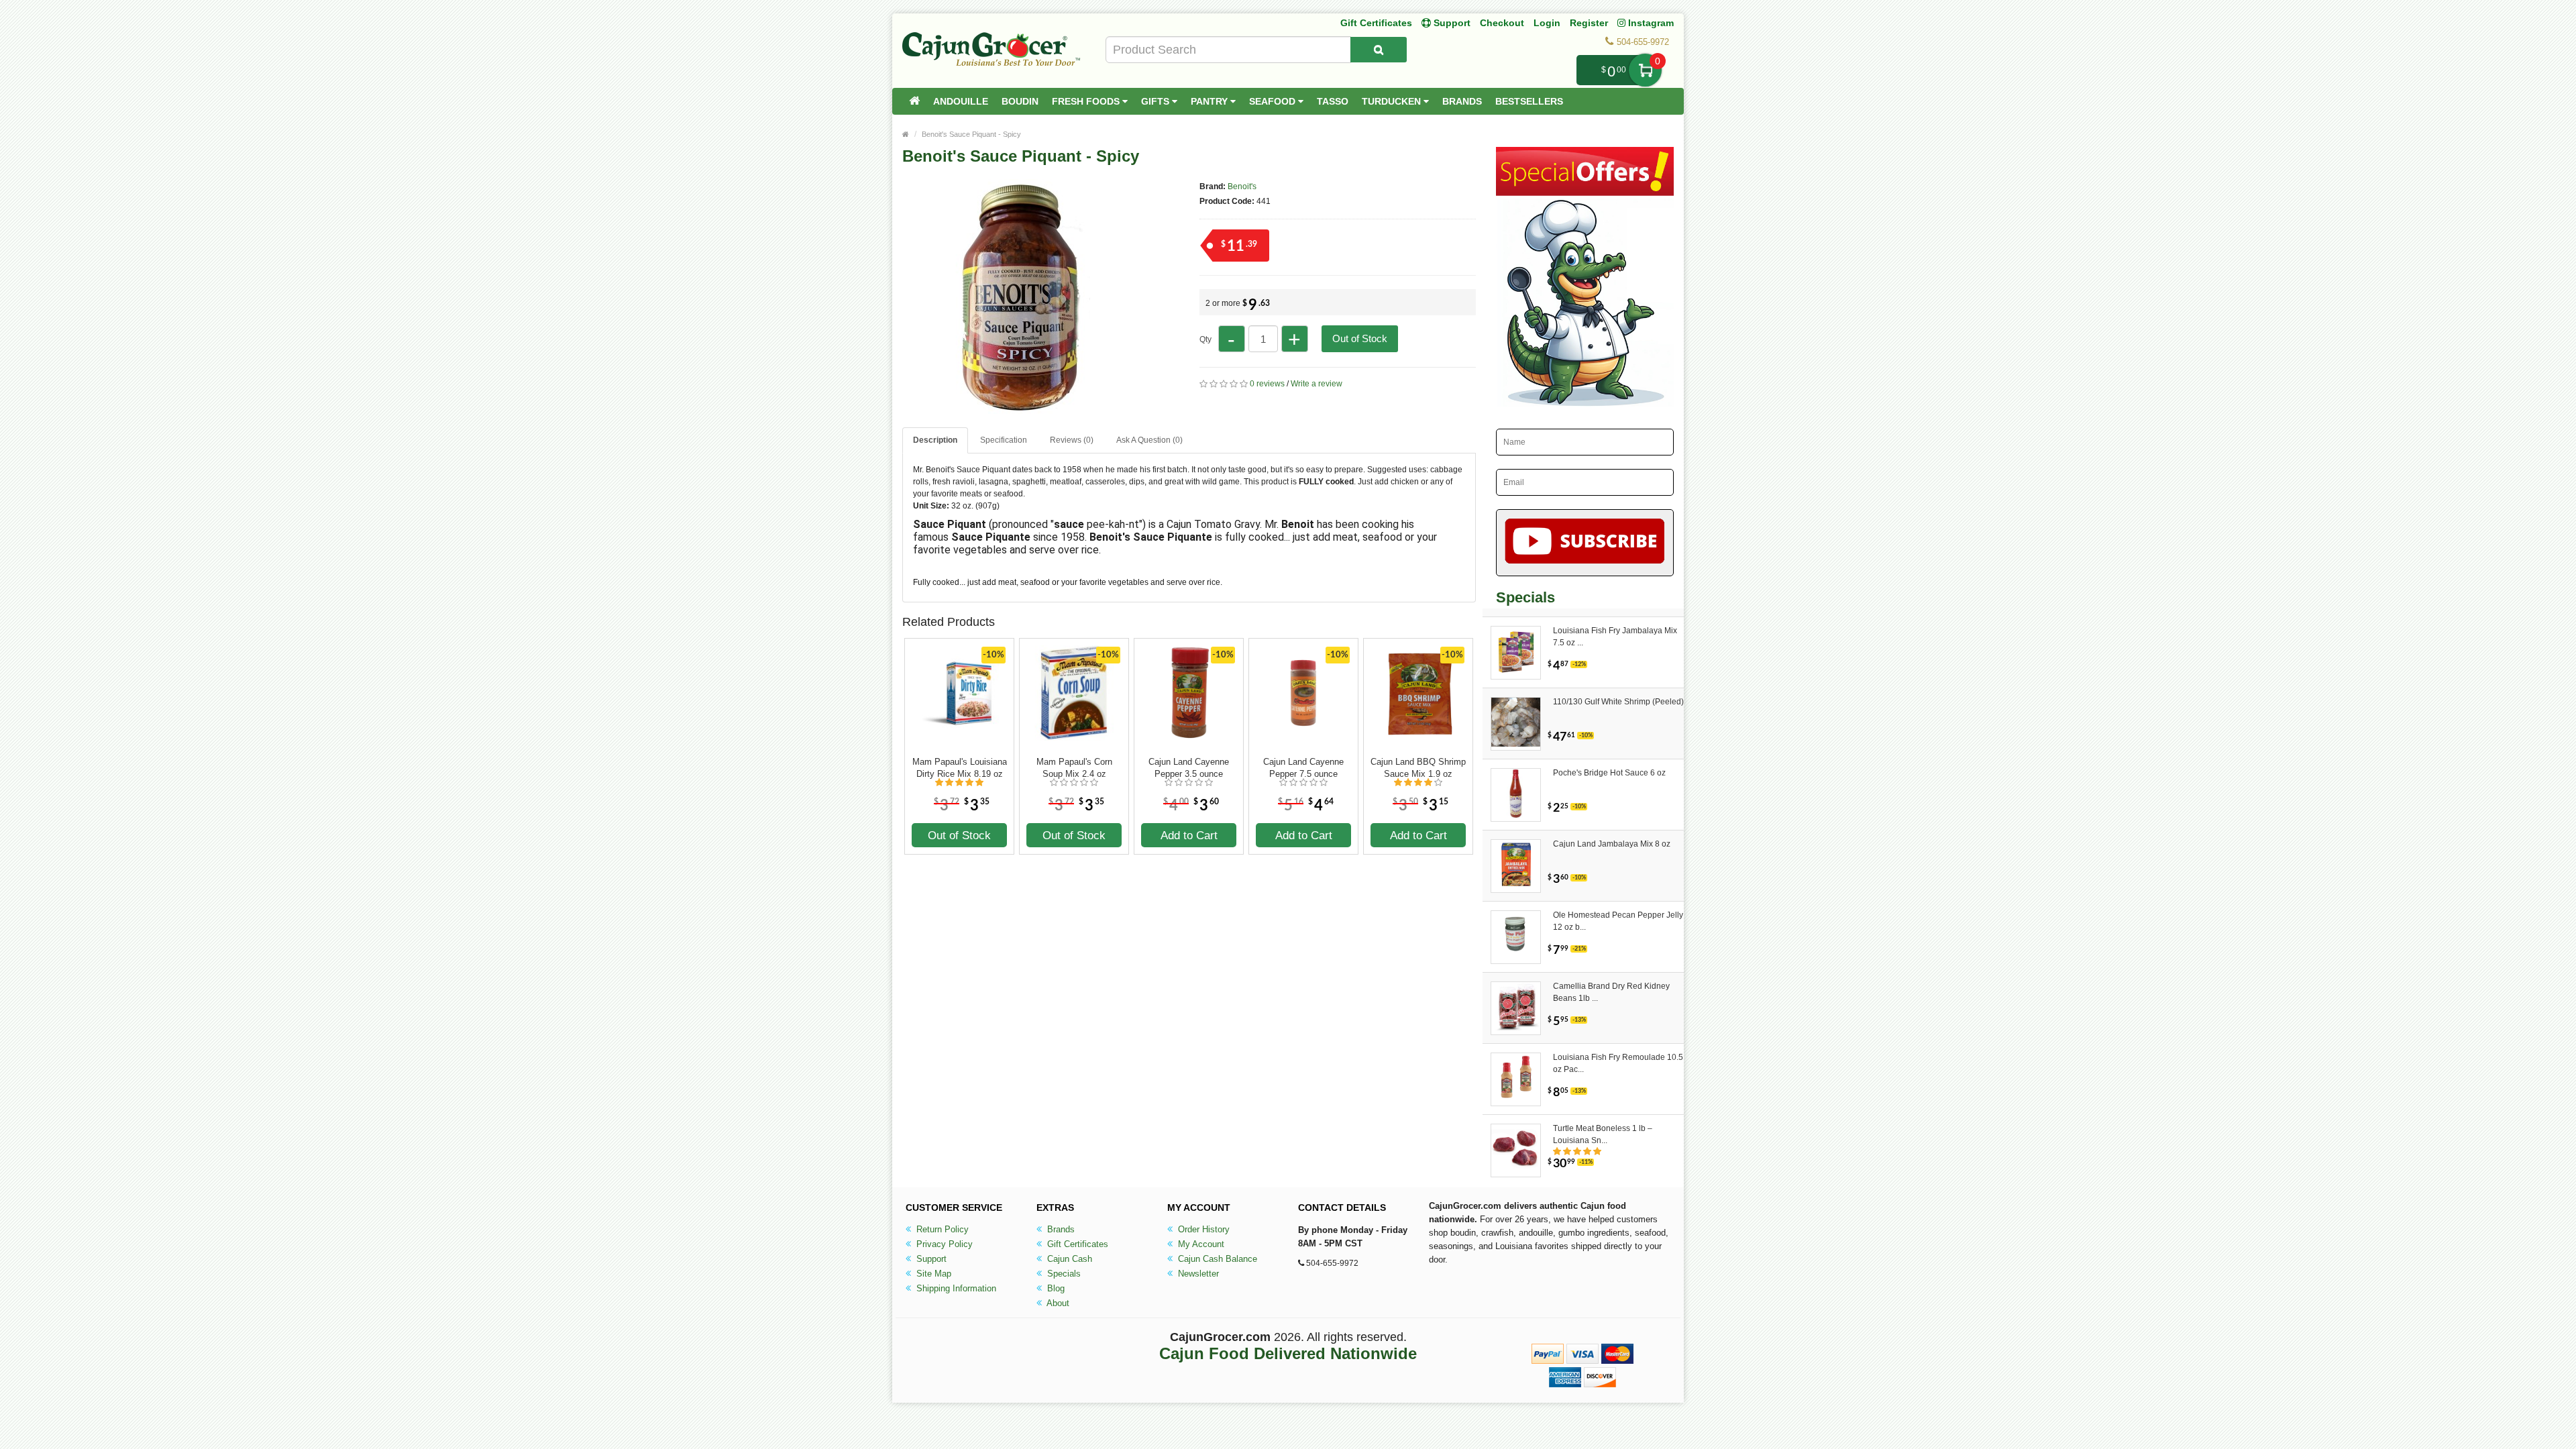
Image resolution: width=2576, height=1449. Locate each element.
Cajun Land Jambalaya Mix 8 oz (1612, 844)
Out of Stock (1360, 338)
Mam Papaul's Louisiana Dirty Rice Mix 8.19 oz (960, 768)
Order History (1202, 1229)
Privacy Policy (943, 1244)
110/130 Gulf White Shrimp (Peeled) (1618, 702)
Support (930, 1259)
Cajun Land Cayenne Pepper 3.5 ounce (1189, 768)
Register (1589, 23)
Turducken (1393, 101)
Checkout (1502, 23)
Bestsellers (1529, 101)
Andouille (961, 101)
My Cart (1645, 70)
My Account (1200, 1244)
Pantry (1211, 101)
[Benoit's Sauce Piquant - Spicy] (1020, 408)
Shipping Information (955, 1288)
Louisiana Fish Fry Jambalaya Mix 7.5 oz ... (1615, 637)
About (1057, 1303)
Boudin (1020, 101)
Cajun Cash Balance (1216, 1259)
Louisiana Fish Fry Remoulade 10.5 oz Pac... (1618, 1063)
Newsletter (1197, 1274)
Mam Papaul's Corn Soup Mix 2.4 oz (1074, 768)
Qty (1205, 339)
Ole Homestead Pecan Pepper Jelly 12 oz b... (1618, 921)
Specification (1004, 440)
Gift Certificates (1376, 23)
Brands (1462, 101)
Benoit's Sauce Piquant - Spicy (971, 134)
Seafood (1274, 101)
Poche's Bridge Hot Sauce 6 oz (1609, 773)
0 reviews (1267, 384)
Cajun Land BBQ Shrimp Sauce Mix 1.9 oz (1418, 768)
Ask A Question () (1149, 440)
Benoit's (1242, 186)
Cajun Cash (1068, 1259)
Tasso (1333, 101)
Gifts (1157, 101)
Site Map (932, 1274)
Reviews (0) (1072, 440)
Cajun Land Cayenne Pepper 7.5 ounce (1303, 768)
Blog (1055, 1288)
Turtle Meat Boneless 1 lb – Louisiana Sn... (1603, 1134)
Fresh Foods (1087, 101)
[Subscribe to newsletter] (1585, 543)
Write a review (1317, 384)
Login (1547, 23)
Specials (1063, 1274)
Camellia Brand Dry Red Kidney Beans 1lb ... (1611, 992)
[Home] (914, 101)
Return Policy (941, 1229)
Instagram (1650, 23)
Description (935, 440)
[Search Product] (1379, 50)
